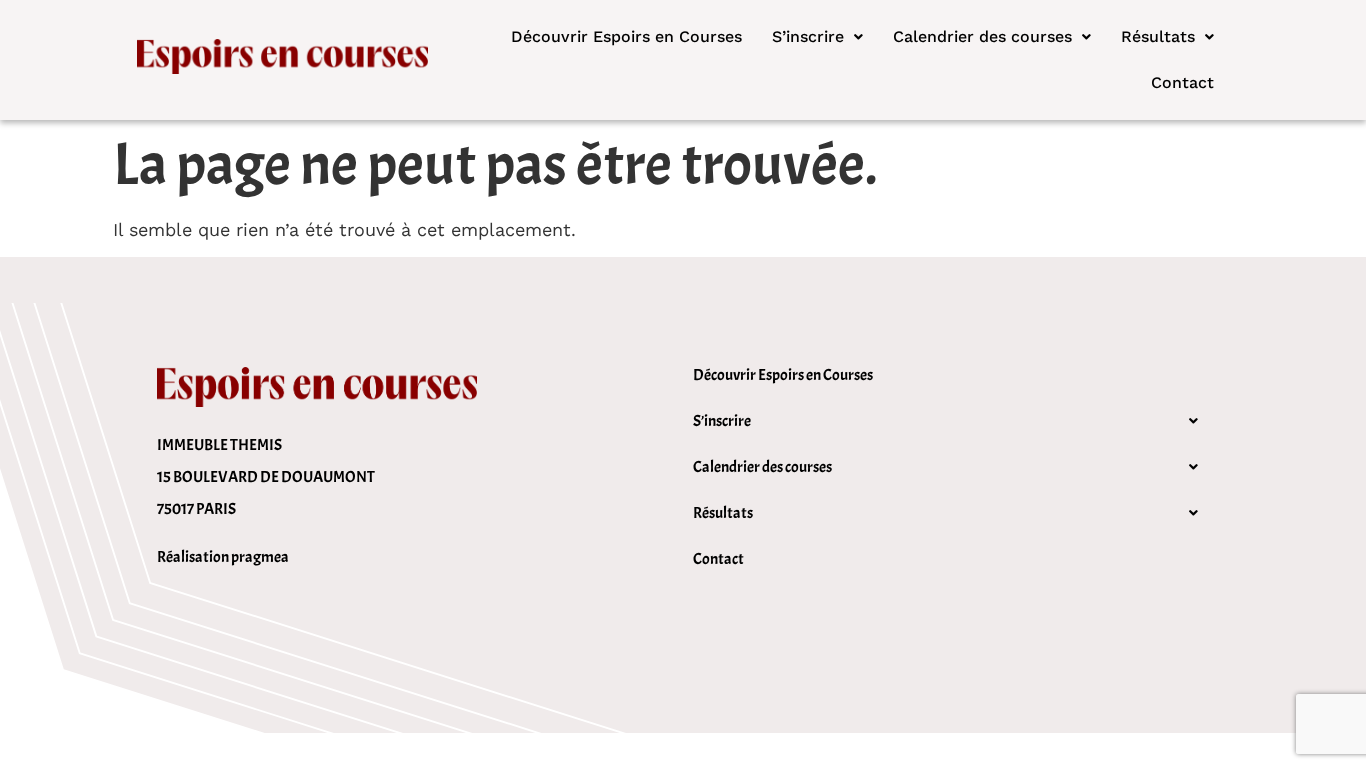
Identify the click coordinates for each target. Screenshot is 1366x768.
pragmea (260, 557)
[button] (817, 37)
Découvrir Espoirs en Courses (626, 36)
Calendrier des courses (982, 36)
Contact (1182, 82)
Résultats (1158, 36)
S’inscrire (808, 36)
